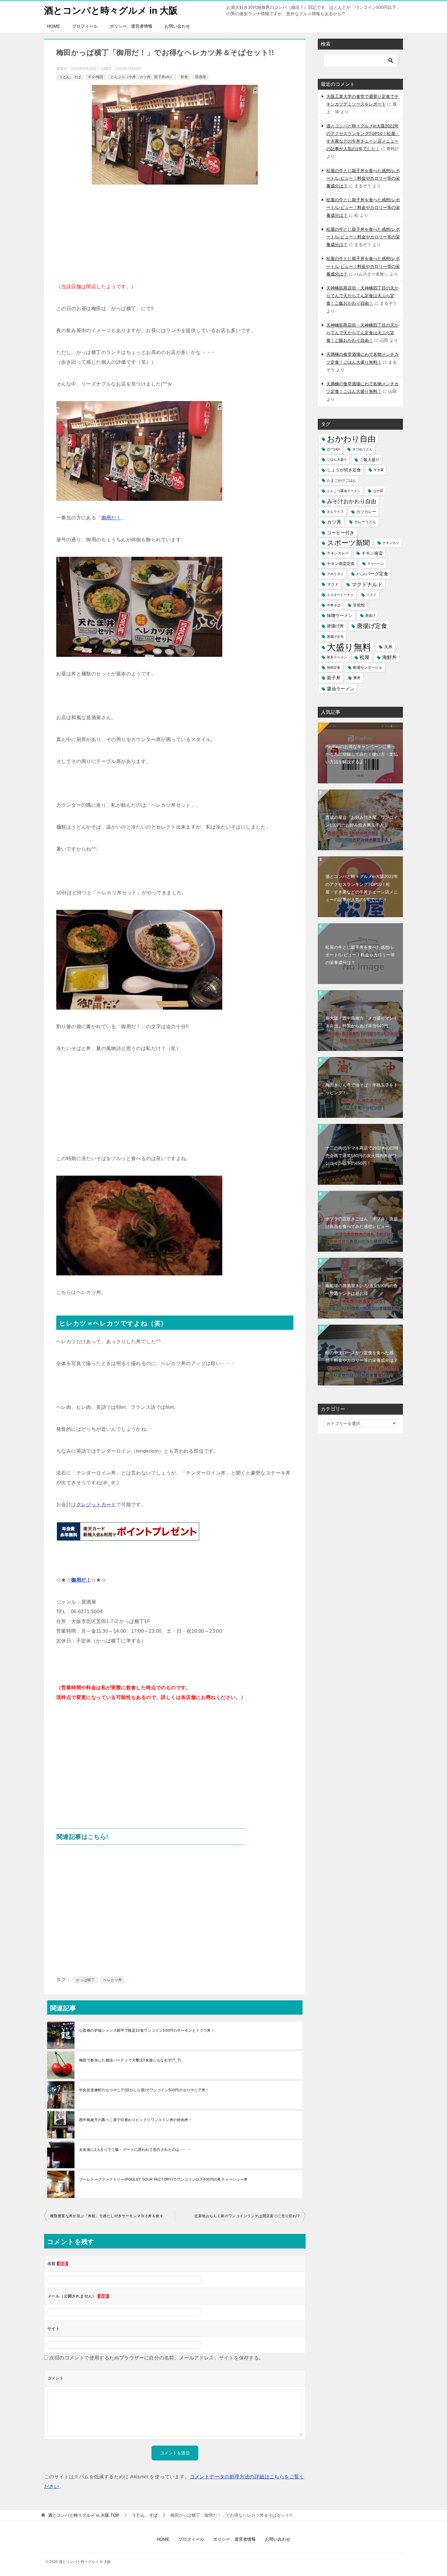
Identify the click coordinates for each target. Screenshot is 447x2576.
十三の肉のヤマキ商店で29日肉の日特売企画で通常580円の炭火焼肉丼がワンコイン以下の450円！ (362, 1156)
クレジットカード (96, 1505)
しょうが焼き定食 (344, 470)
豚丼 (357, 678)
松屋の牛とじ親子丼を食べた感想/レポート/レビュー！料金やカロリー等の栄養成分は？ (363, 178)
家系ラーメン (337, 657)
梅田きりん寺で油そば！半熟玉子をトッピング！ (362, 1089)
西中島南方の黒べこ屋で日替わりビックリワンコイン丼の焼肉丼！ (136, 2120)
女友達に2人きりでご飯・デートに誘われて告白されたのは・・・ (135, 2150)
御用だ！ (111, 518)
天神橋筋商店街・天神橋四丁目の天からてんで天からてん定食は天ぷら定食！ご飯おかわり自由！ (362, 296)
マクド (333, 584)
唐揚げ (370, 615)
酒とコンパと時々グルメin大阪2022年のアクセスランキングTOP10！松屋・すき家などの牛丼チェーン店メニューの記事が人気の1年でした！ (362, 888)
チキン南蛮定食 (341, 564)
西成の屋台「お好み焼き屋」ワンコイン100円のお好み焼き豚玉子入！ (362, 821)
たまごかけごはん (341, 480)
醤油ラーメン (341, 689)
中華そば (334, 605)
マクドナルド (367, 585)
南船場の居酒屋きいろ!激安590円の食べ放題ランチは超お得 (362, 1290)
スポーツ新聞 (348, 543)
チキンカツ (391, 543)
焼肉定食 (334, 667)
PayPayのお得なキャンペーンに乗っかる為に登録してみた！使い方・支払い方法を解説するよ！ (362, 754)
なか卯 (378, 491)
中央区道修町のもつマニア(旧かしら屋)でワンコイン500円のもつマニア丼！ (144, 2090)
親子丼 (334, 678)
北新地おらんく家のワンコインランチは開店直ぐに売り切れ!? (247, 2216)
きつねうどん (362, 449)
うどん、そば (70, 77)
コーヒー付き (341, 533)
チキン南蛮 (372, 553)
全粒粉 (359, 605)
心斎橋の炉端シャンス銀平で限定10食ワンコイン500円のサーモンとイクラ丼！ (147, 2030)
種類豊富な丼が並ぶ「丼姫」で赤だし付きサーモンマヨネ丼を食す (107, 2216)
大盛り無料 (349, 647)
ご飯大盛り (370, 460)
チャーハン (376, 563)
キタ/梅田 (96, 77)
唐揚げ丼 (335, 626)
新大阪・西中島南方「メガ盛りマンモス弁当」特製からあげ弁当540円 (362, 1022)
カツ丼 (334, 522)
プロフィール (85, 26)
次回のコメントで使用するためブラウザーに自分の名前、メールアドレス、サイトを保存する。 (156, 2358)
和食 (184, 77)
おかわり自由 (351, 439)
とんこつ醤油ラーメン (344, 491)
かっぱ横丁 (85, 1980)
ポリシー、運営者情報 (131, 26)
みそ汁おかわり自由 (352, 501)
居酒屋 (200, 77)
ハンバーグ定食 (372, 574)
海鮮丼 (390, 657)
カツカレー (366, 512)
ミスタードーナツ (340, 595)
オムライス (335, 511)
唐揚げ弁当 (335, 636)
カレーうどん (365, 522)
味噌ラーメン (340, 615)
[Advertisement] (175, 236)
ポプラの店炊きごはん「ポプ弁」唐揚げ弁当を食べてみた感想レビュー (362, 1223)
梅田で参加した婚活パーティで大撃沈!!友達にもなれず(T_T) (130, 2060)
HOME (54, 26)
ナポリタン (335, 574)
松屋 (365, 657)
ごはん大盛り (337, 459)
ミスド (371, 595)
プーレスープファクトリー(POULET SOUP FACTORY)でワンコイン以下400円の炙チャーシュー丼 (163, 2179)
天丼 (388, 647)
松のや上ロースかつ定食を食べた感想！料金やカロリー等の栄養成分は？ (362, 1356)
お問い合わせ (177, 26)
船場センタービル (368, 667)
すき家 (379, 470)
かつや (333, 449)
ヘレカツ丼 (113, 1980)
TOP (84, 2515)
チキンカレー (338, 553)
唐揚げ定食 (372, 626)
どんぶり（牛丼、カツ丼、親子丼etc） (142, 77)
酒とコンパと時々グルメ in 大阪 (111, 10)
